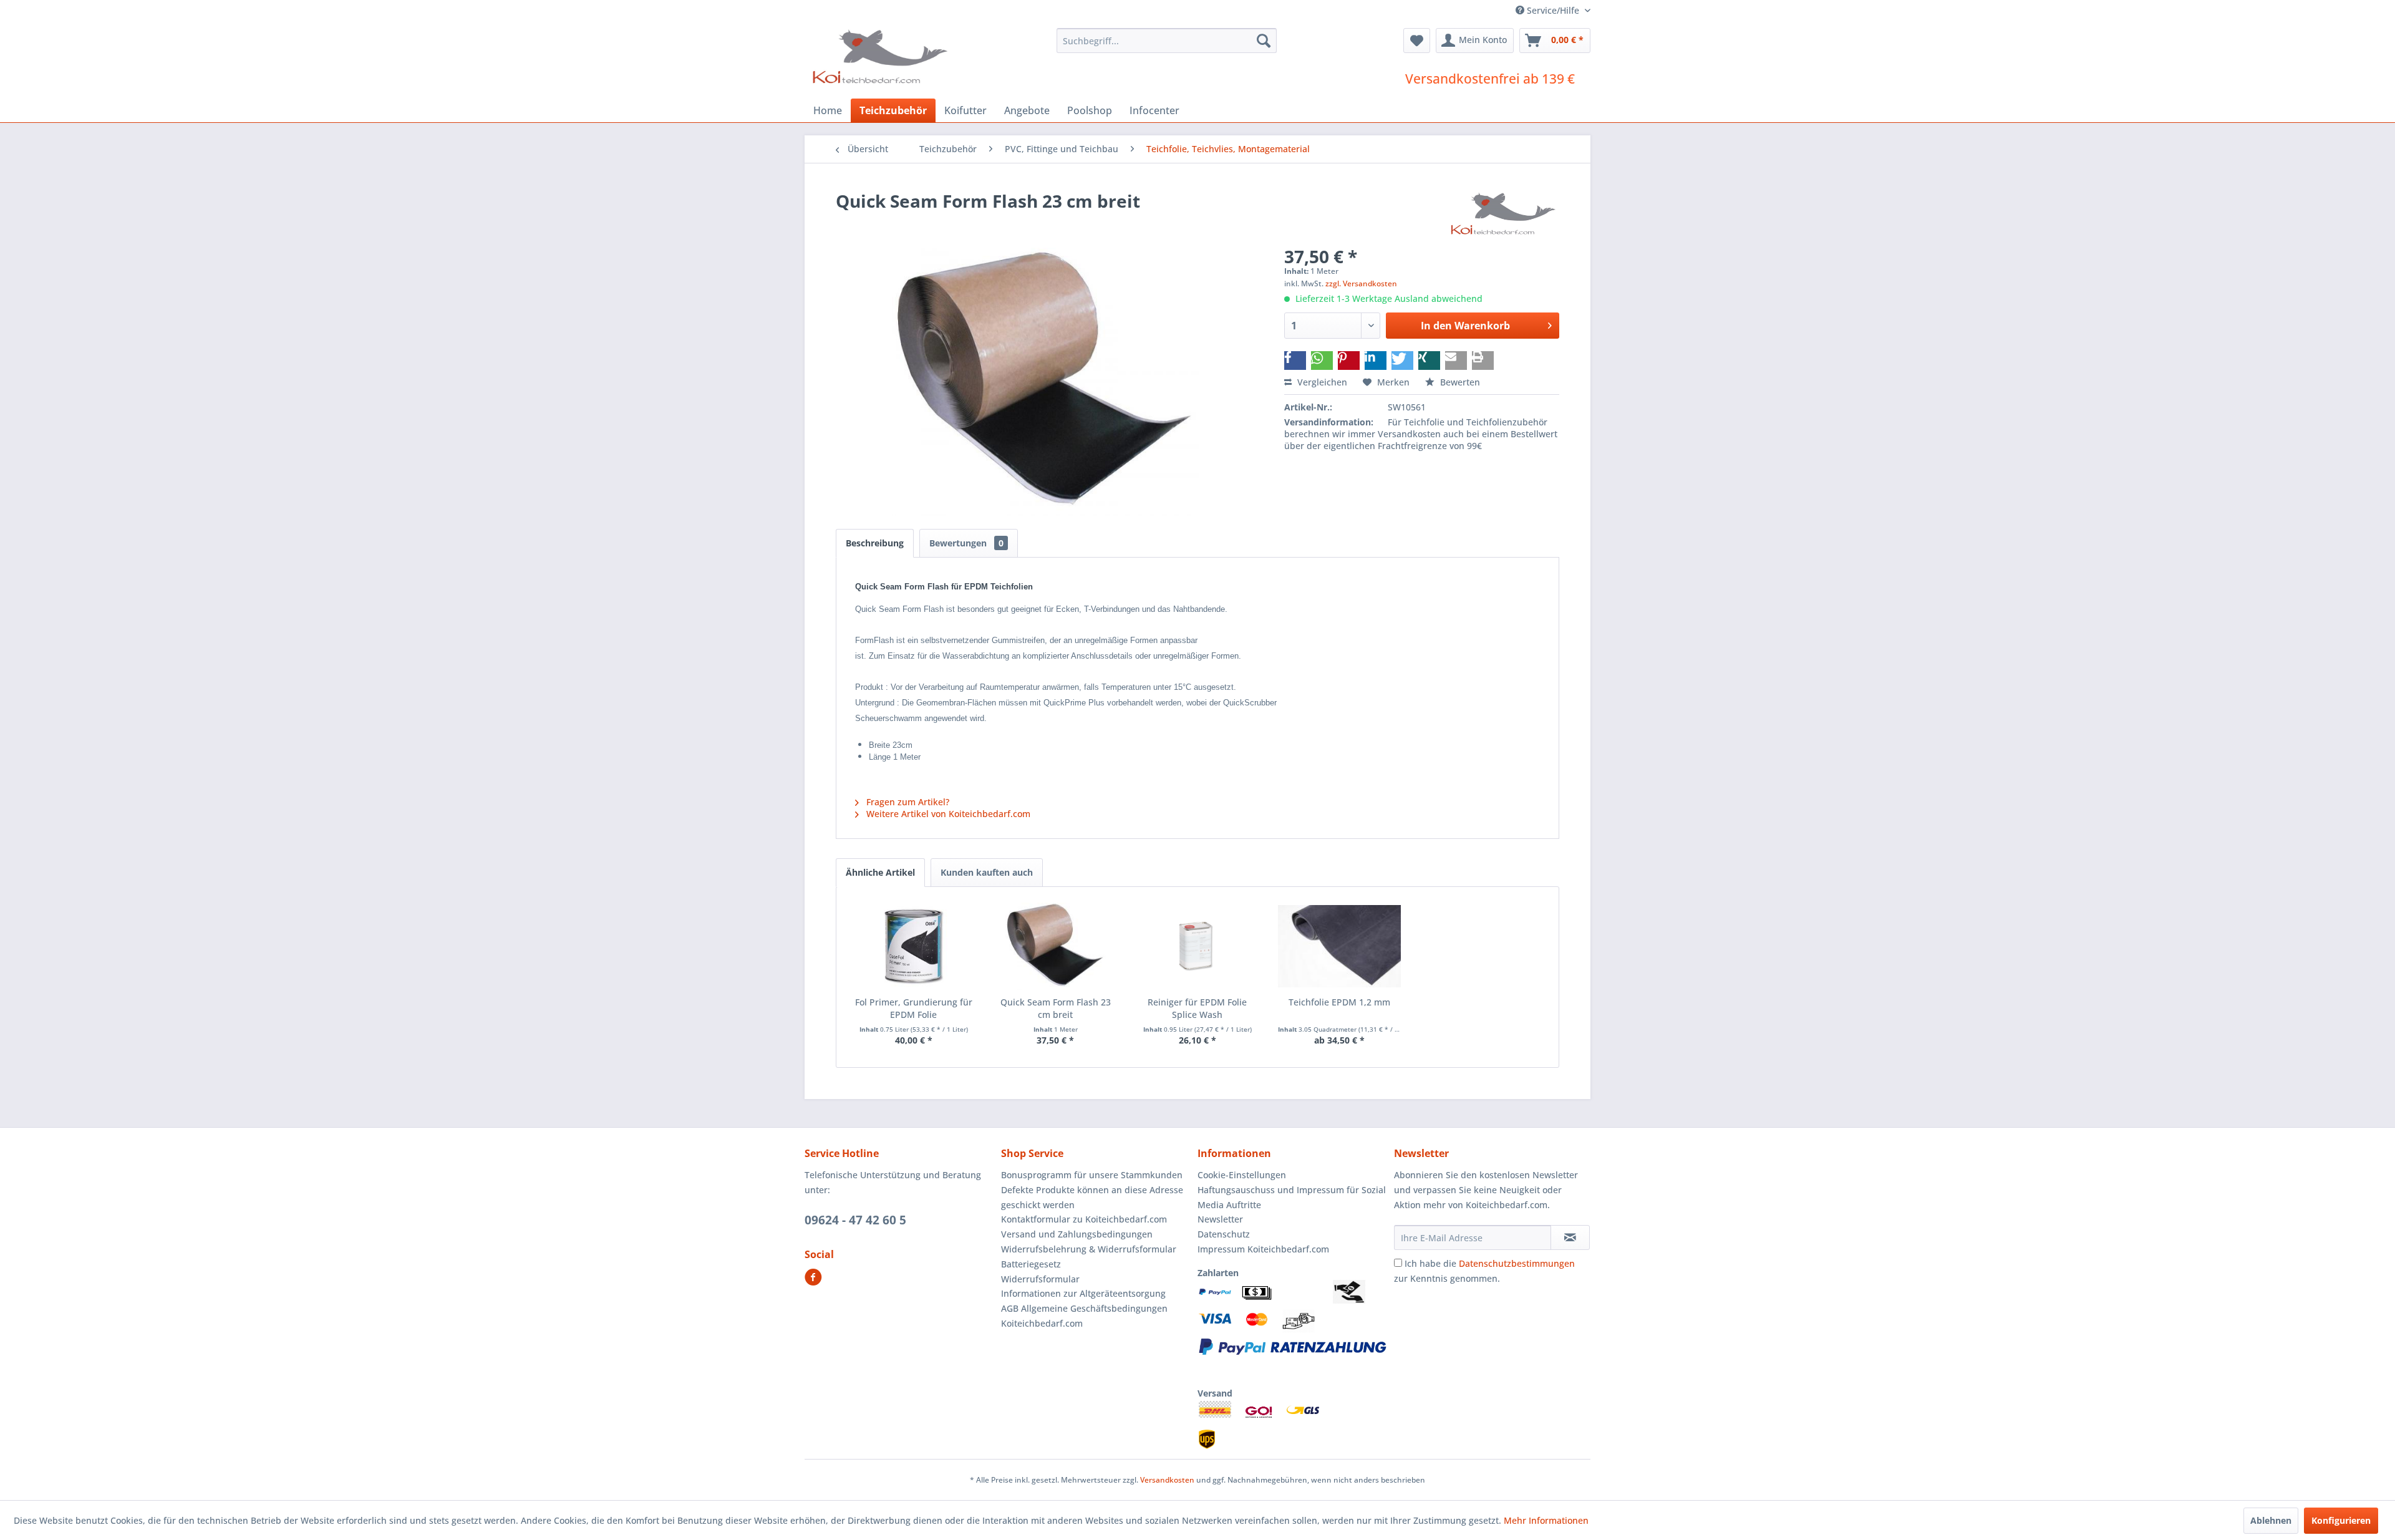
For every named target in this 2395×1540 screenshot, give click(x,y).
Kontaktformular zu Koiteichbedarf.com (1084, 1219)
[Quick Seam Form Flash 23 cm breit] (1056, 946)
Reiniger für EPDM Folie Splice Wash (1197, 1008)
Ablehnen (2271, 1520)
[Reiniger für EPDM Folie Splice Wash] (1197, 946)
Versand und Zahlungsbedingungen (1077, 1234)
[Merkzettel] (1417, 41)
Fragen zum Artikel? (907, 802)
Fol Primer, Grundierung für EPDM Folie (914, 1008)
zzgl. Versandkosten (1361, 283)
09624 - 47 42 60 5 (855, 1220)
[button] (1295, 361)
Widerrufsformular (1040, 1279)
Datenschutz (1224, 1234)
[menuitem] (1167, 41)
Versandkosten (1167, 1480)
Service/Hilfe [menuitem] (1553, 10)
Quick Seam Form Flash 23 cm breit (1056, 1008)
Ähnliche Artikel (880, 872)
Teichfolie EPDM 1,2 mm (1339, 1002)
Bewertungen (966, 543)
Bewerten (1459, 382)
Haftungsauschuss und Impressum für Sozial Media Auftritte (1292, 1197)
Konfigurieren (2341, 1520)
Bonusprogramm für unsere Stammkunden (1092, 1175)
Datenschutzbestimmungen (1517, 1263)
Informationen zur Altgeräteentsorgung (1083, 1293)
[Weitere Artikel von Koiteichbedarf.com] (1504, 213)
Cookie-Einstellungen (1242, 1175)
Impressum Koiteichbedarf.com (1263, 1249)
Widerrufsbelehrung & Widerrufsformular (1089, 1249)
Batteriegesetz (1031, 1264)
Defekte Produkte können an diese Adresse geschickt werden (1092, 1197)
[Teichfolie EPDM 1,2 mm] (1340, 946)
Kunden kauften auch (987, 872)
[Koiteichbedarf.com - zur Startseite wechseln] (882, 56)
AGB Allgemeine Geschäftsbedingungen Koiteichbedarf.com (1084, 1316)
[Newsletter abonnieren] (1570, 1237)
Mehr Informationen (1546, 1520)
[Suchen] (1264, 41)
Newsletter (1220, 1219)
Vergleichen (1321, 382)
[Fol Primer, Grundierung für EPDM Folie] (914, 946)
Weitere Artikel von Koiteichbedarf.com (947, 814)
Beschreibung (875, 543)
